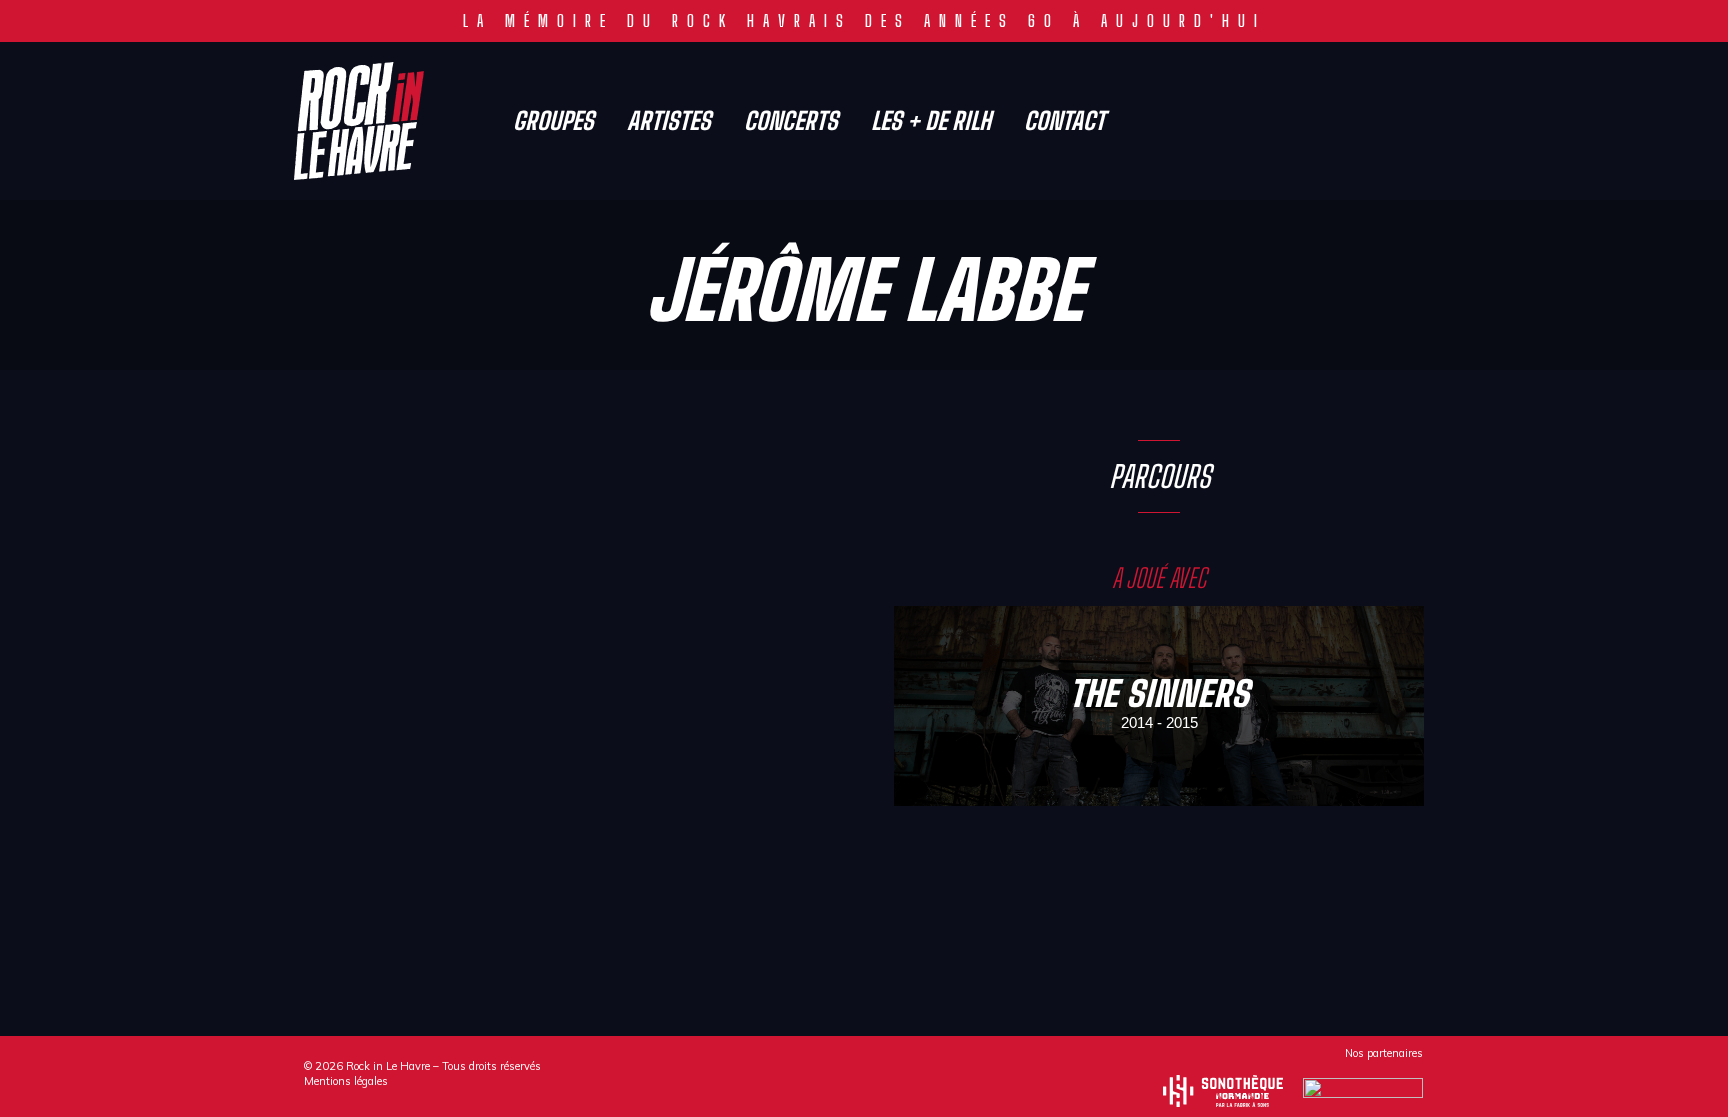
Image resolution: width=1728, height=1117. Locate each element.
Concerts (791, 121)
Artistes (669, 121)
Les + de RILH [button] (931, 121)
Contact (1064, 121)
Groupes (553, 121)
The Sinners (1159, 693)
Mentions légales (346, 1081)
